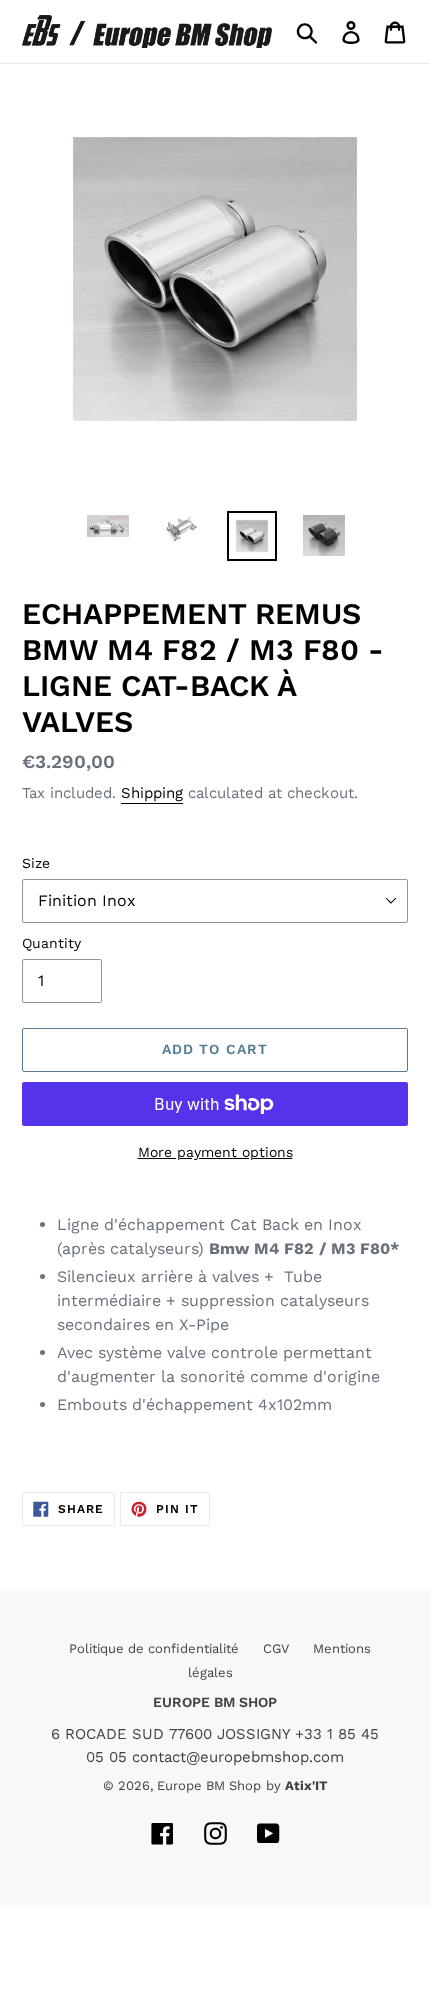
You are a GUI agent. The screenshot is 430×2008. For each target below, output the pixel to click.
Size (36, 863)
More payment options (215, 1152)
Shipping (152, 793)
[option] (108, 533)
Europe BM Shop (209, 1785)
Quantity (51, 943)
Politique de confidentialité (156, 1648)
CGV (278, 1648)
